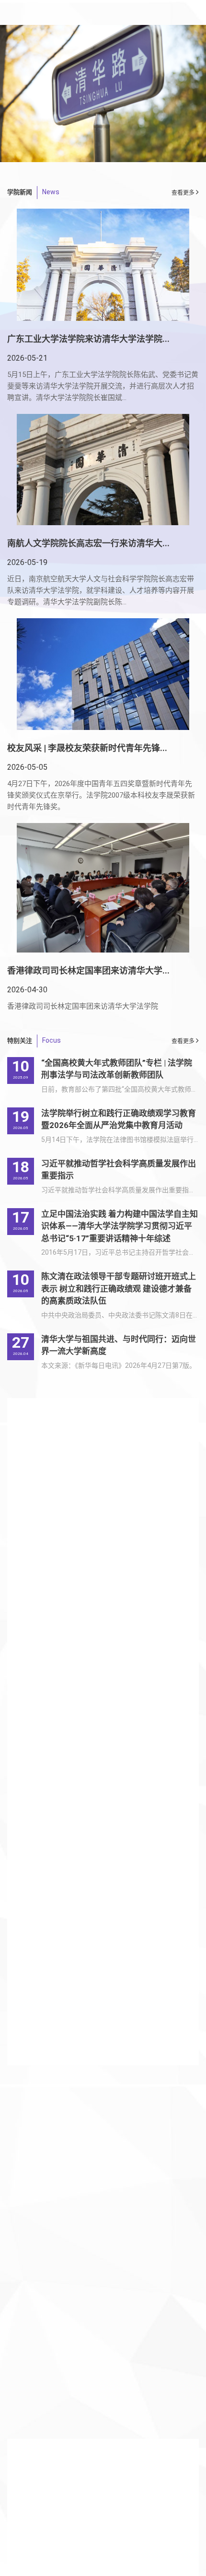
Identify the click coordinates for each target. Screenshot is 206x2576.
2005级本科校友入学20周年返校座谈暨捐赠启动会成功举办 (100, 2331)
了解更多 (23, 2416)
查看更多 (184, 1041)
